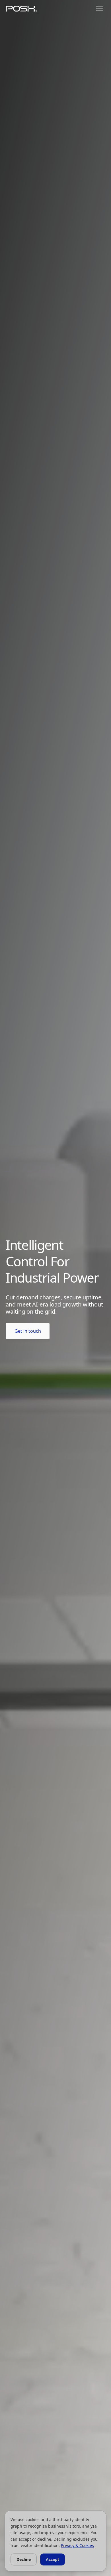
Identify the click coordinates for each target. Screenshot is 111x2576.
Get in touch (28, 1331)
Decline (24, 2559)
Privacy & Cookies (77, 2545)
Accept (53, 2559)
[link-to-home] (21, 9)
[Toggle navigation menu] (100, 9)
